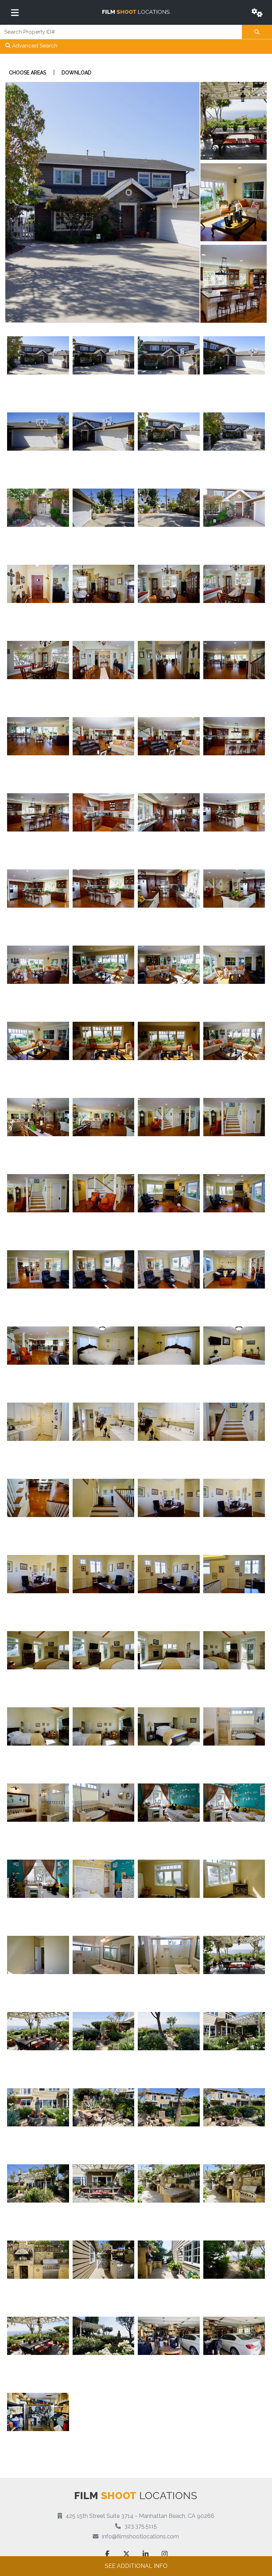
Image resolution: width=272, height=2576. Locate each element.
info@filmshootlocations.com (140, 2536)
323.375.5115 (141, 2526)
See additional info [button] (136, 2566)
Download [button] (76, 73)
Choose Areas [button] (27, 73)
